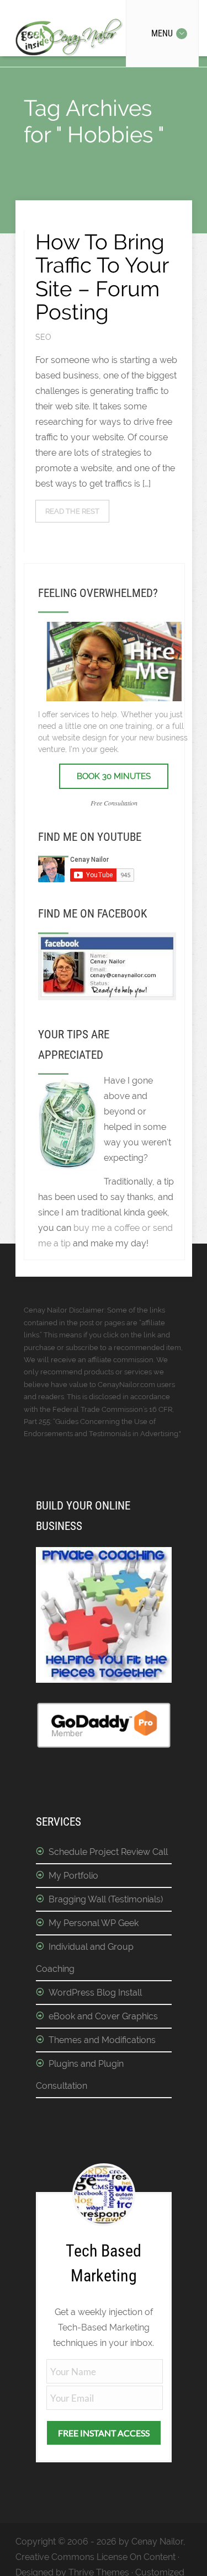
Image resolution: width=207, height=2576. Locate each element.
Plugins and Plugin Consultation (80, 2075)
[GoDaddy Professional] (104, 1746)
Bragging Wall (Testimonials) (106, 1899)
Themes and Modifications (102, 2040)
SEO (43, 337)
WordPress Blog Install (95, 1993)
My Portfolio (73, 1876)
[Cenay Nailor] (107, 997)
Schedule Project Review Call (108, 1852)
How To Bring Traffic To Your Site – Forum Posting (102, 277)
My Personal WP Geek (94, 1923)
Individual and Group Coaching (85, 1958)
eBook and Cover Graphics (103, 2016)
